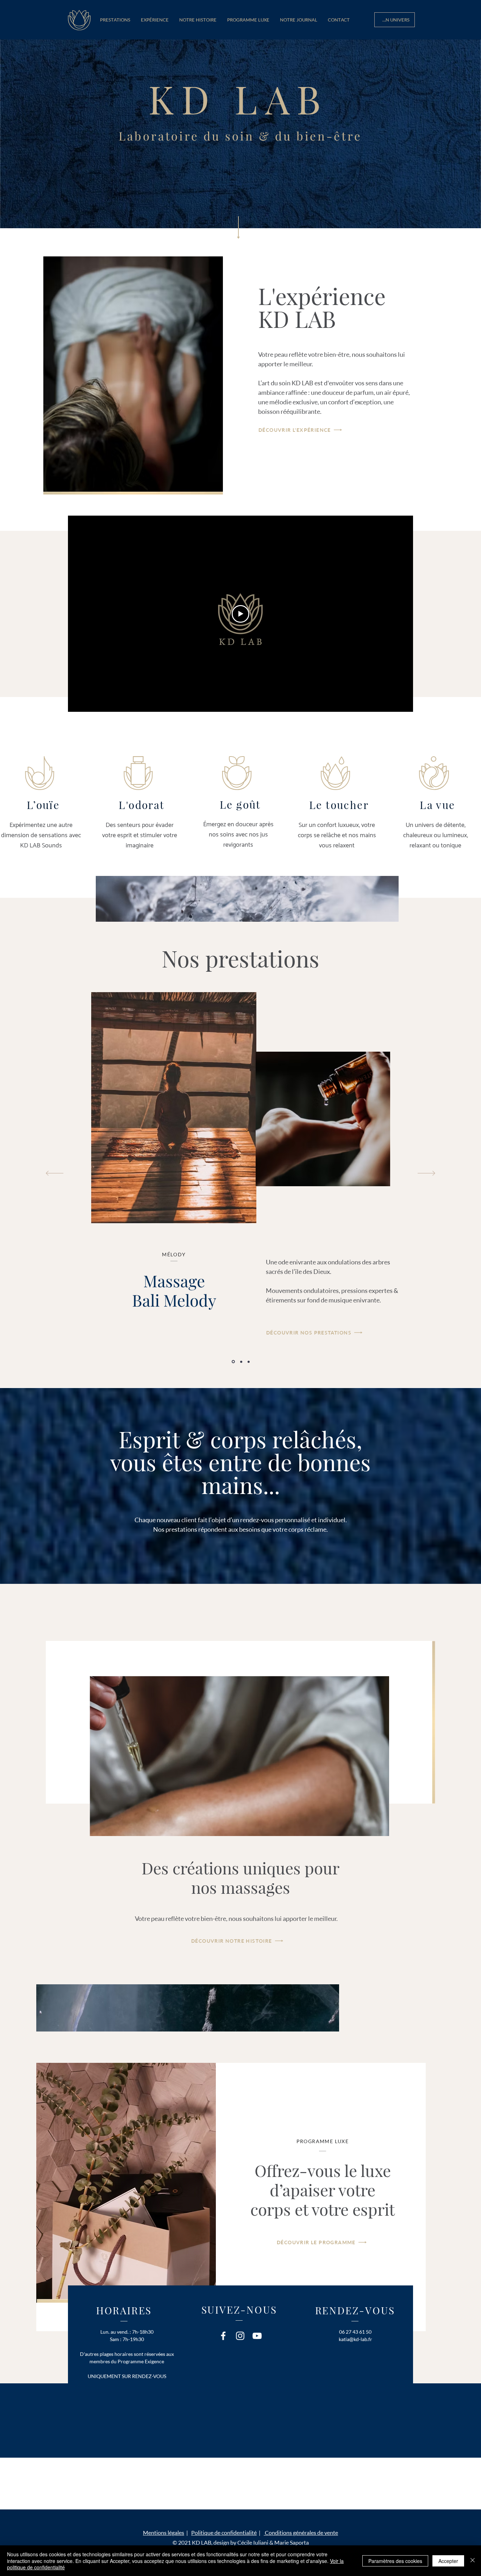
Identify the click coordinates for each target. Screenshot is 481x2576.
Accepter (448, 2561)
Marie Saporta (292, 2543)
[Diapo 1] (233, 1362)
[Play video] (241, 614)
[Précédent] (55, 1174)
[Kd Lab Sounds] (257, 2336)
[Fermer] (473, 2561)
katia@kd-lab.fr (355, 2339)
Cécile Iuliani (253, 2543)
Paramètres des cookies (395, 2561)
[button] (115, 20)
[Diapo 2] (241, 1362)
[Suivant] (426, 1174)
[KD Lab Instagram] (240, 2336)
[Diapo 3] (249, 1362)
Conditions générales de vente (301, 2533)
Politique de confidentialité (224, 2533)
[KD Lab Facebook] (223, 2336)
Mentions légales (164, 2533)
